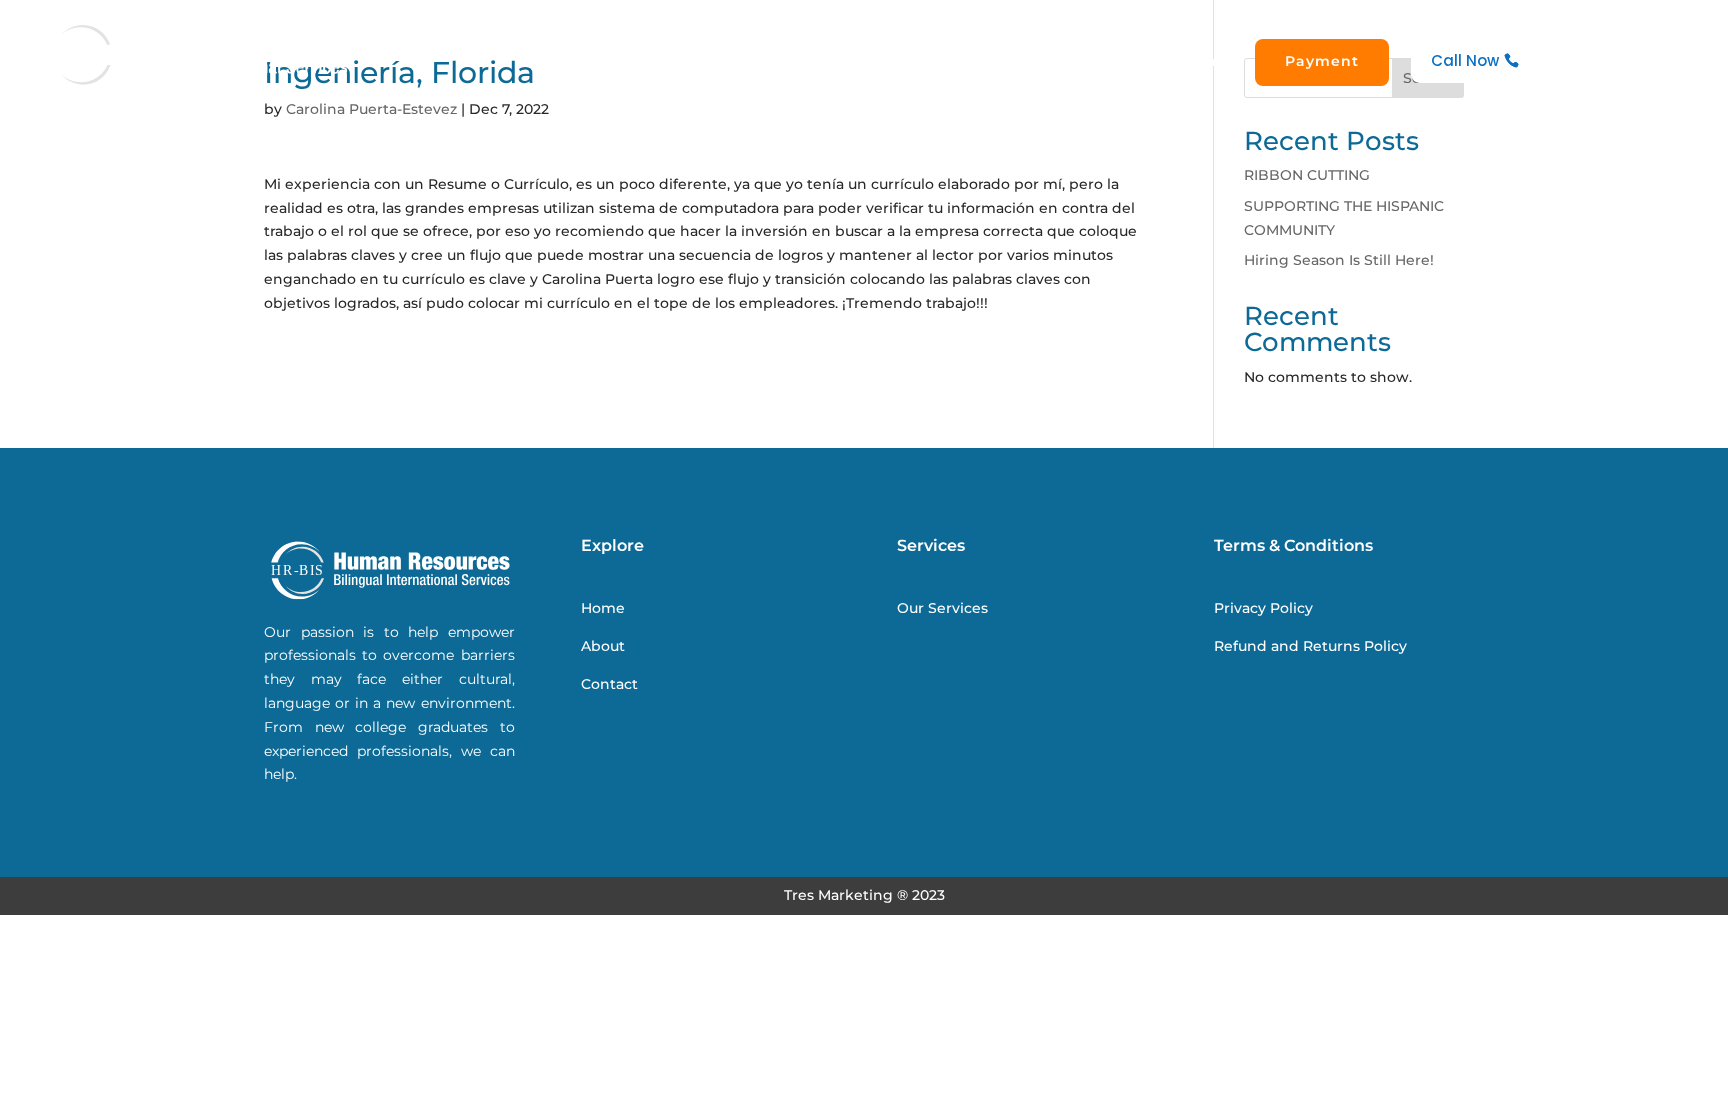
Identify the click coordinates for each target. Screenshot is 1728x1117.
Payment (1322, 61)
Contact (1200, 61)
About (965, 61)
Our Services (942, 608)
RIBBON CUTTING (1307, 175)
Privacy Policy (1263, 608)
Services (1046, 61)
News (1124, 61)
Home (894, 61)
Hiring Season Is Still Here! (1339, 260)
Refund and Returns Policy (1310, 646)
